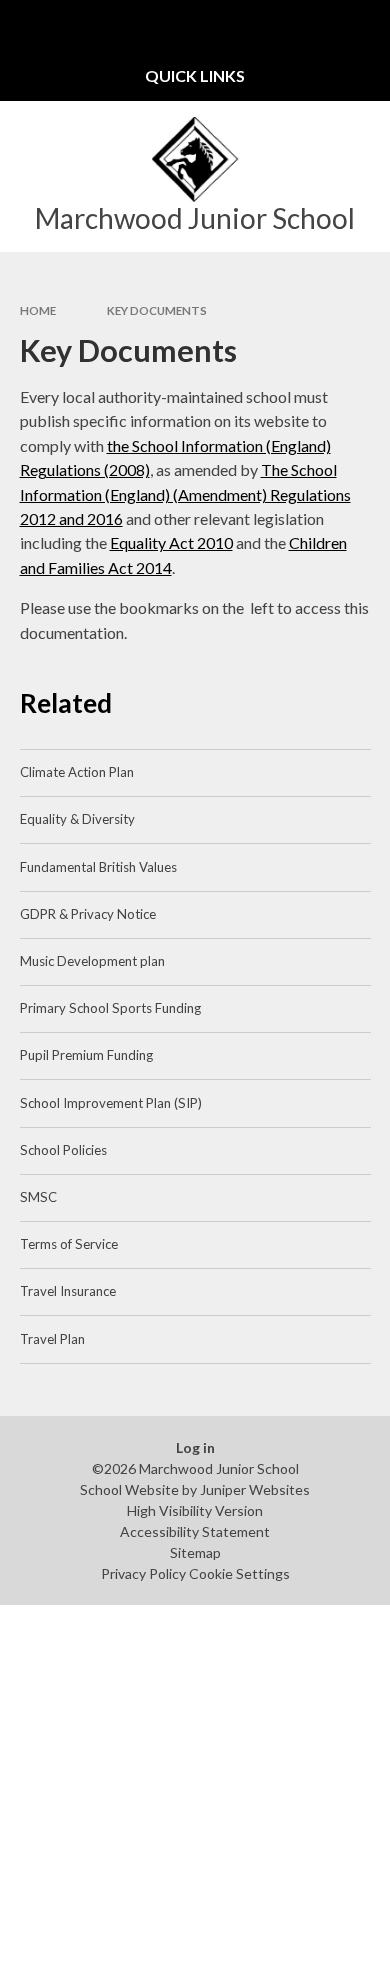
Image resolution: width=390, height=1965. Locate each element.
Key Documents (157, 310)
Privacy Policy (143, 1573)
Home (38, 310)
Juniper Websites (255, 1489)
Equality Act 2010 (171, 542)
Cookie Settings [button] (239, 1573)
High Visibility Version (195, 1510)
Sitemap (195, 1552)
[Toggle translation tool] (316, 25)
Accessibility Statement (195, 1531)
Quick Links (195, 75)
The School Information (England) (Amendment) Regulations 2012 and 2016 (185, 494)
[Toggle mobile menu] (25, 25)
